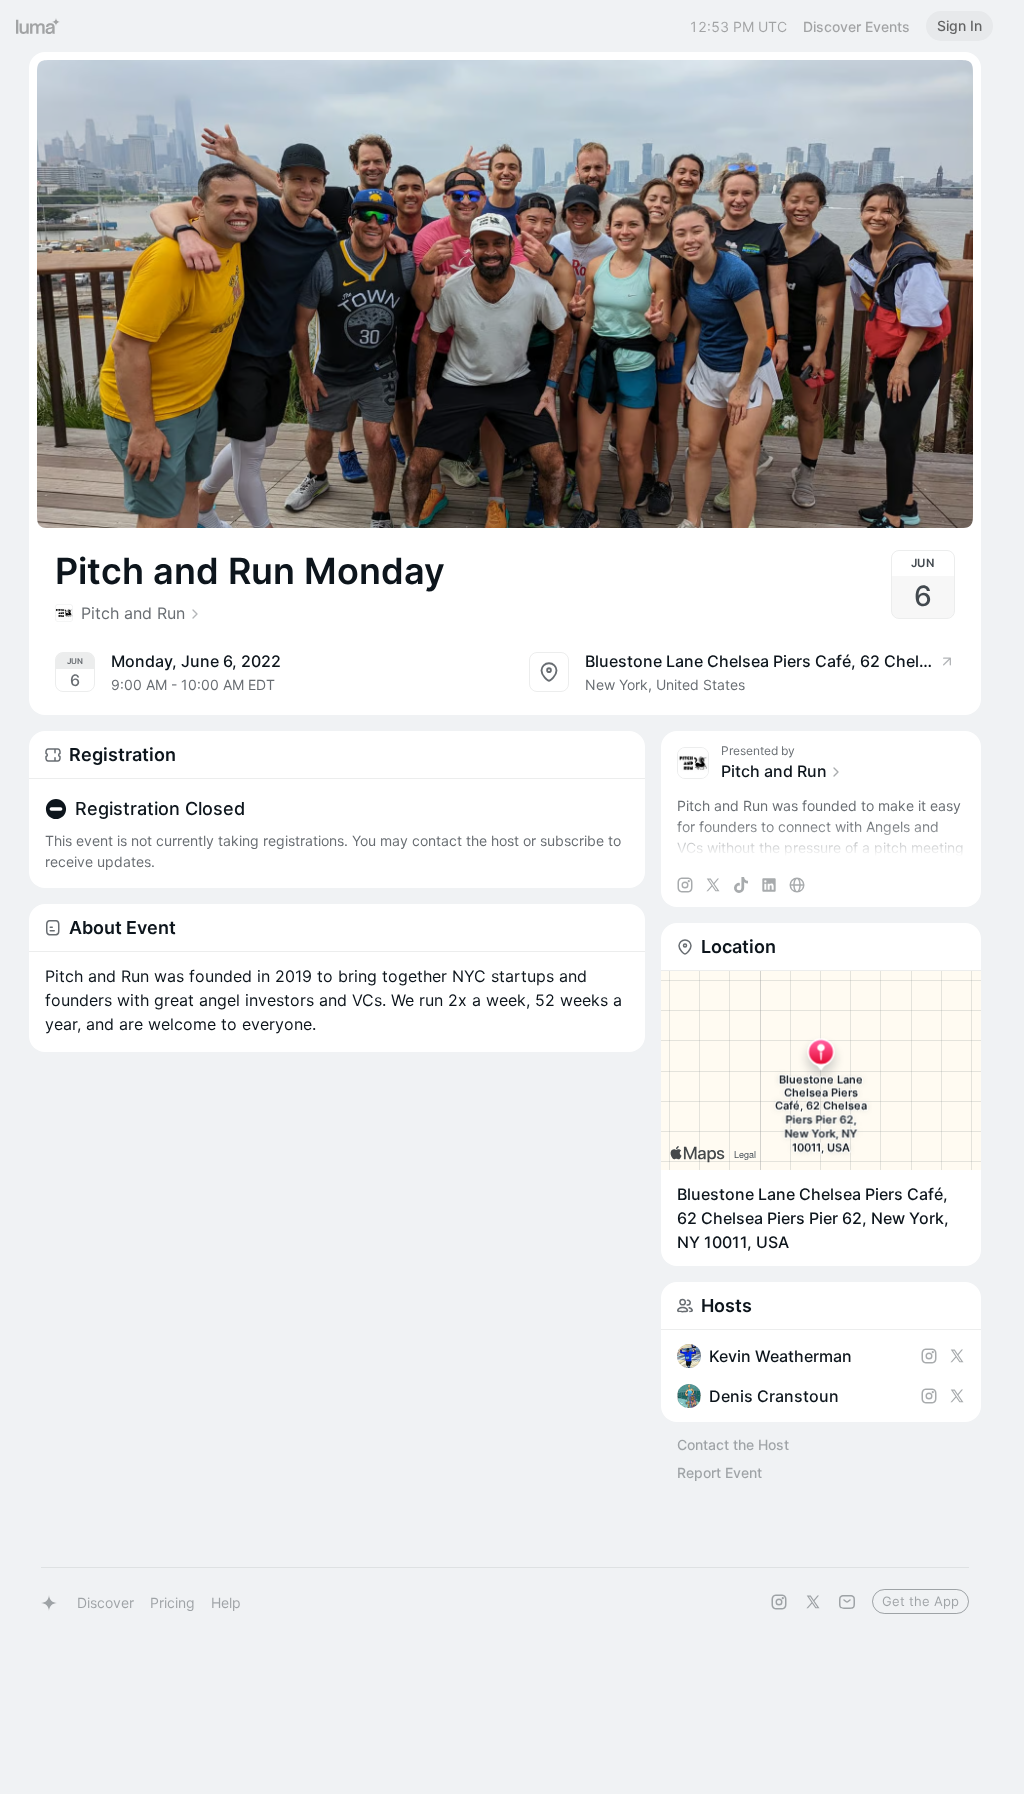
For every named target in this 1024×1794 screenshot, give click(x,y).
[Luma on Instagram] (779, 1602)
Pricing (172, 1602)
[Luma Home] (38, 26)
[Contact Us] (847, 1602)
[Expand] (821, 848)
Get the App (920, 1601)
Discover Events (856, 26)
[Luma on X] (813, 1602)
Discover (105, 1602)
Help (226, 1602)
